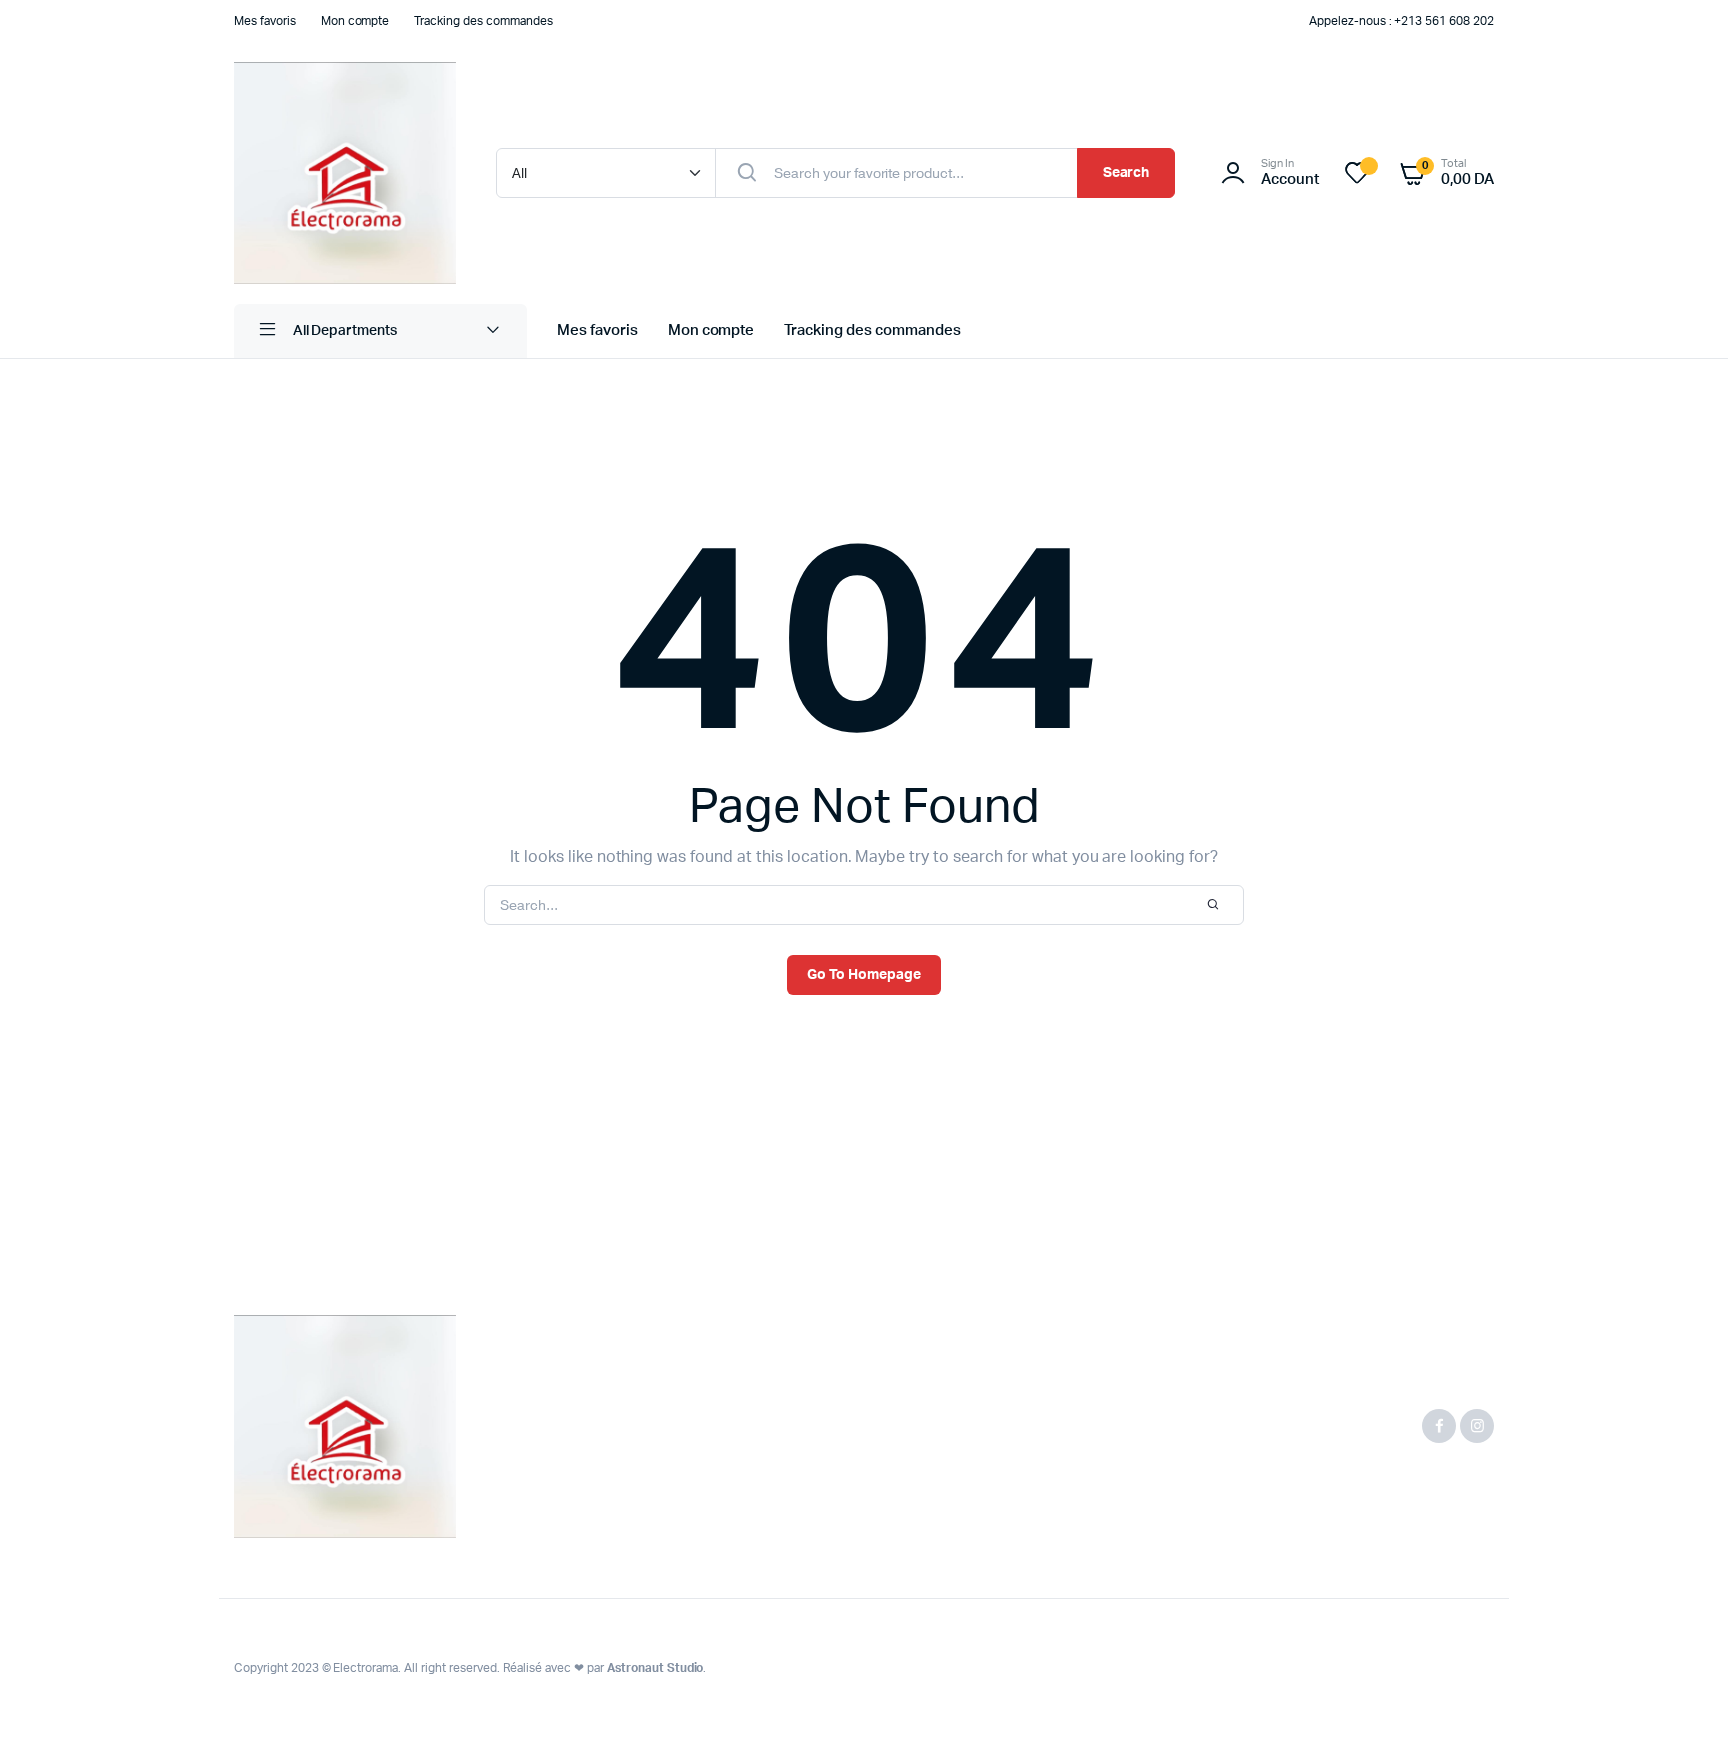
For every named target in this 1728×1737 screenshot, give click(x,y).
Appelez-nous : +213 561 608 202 (1401, 21)
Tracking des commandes (483, 21)
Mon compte (355, 21)
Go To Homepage (864, 975)
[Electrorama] (345, 173)
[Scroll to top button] (1683, 1692)
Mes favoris (265, 21)
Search (1126, 173)
